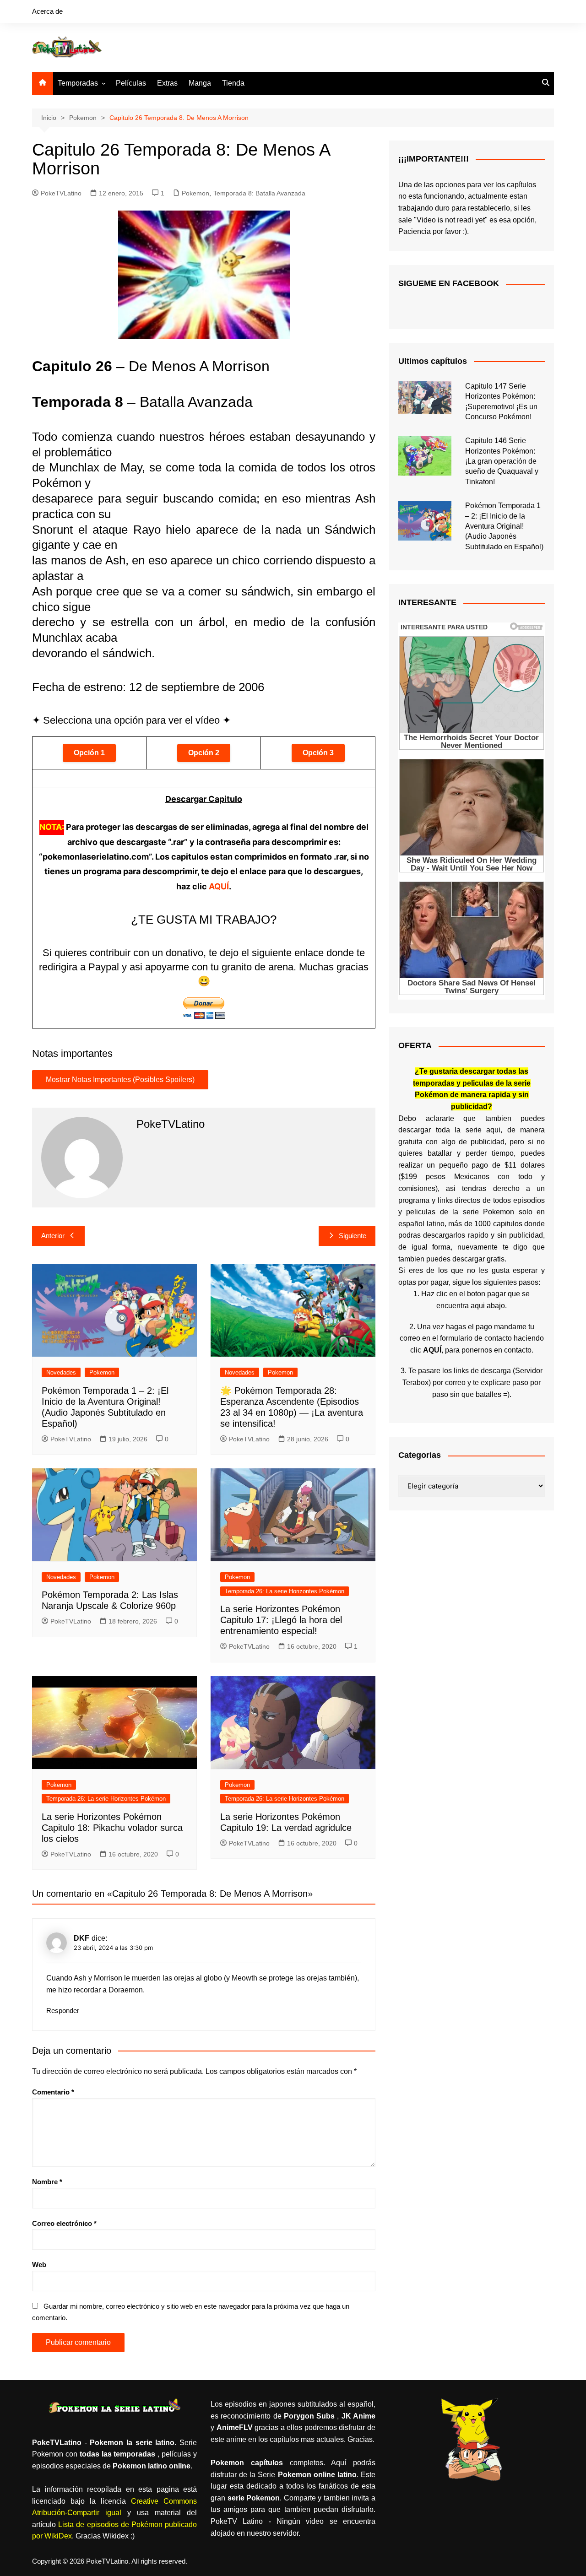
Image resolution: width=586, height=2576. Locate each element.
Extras (167, 83)
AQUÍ (219, 886)
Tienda (233, 83)
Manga (200, 83)
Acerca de (47, 11)
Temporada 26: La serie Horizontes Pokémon (285, 1591)
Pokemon (195, 193)
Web (39, 2265)
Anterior (53, 1236)
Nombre (47, 2182)
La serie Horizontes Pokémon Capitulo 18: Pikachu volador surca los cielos (112, 1828)
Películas (131, 83)
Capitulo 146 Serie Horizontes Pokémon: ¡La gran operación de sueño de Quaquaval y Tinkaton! (502, 461)
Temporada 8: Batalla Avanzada (259, 193)
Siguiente (353, 1236)
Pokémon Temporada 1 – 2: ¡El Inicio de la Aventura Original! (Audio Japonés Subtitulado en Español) (504, 526)
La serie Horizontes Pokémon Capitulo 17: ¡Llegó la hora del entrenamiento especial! (281, 1620)
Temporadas (78, 83)
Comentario (53, 2092)
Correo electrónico (64, 2223)
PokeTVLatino (61, 193)
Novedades (61, 1372)
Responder (63, 2010)
